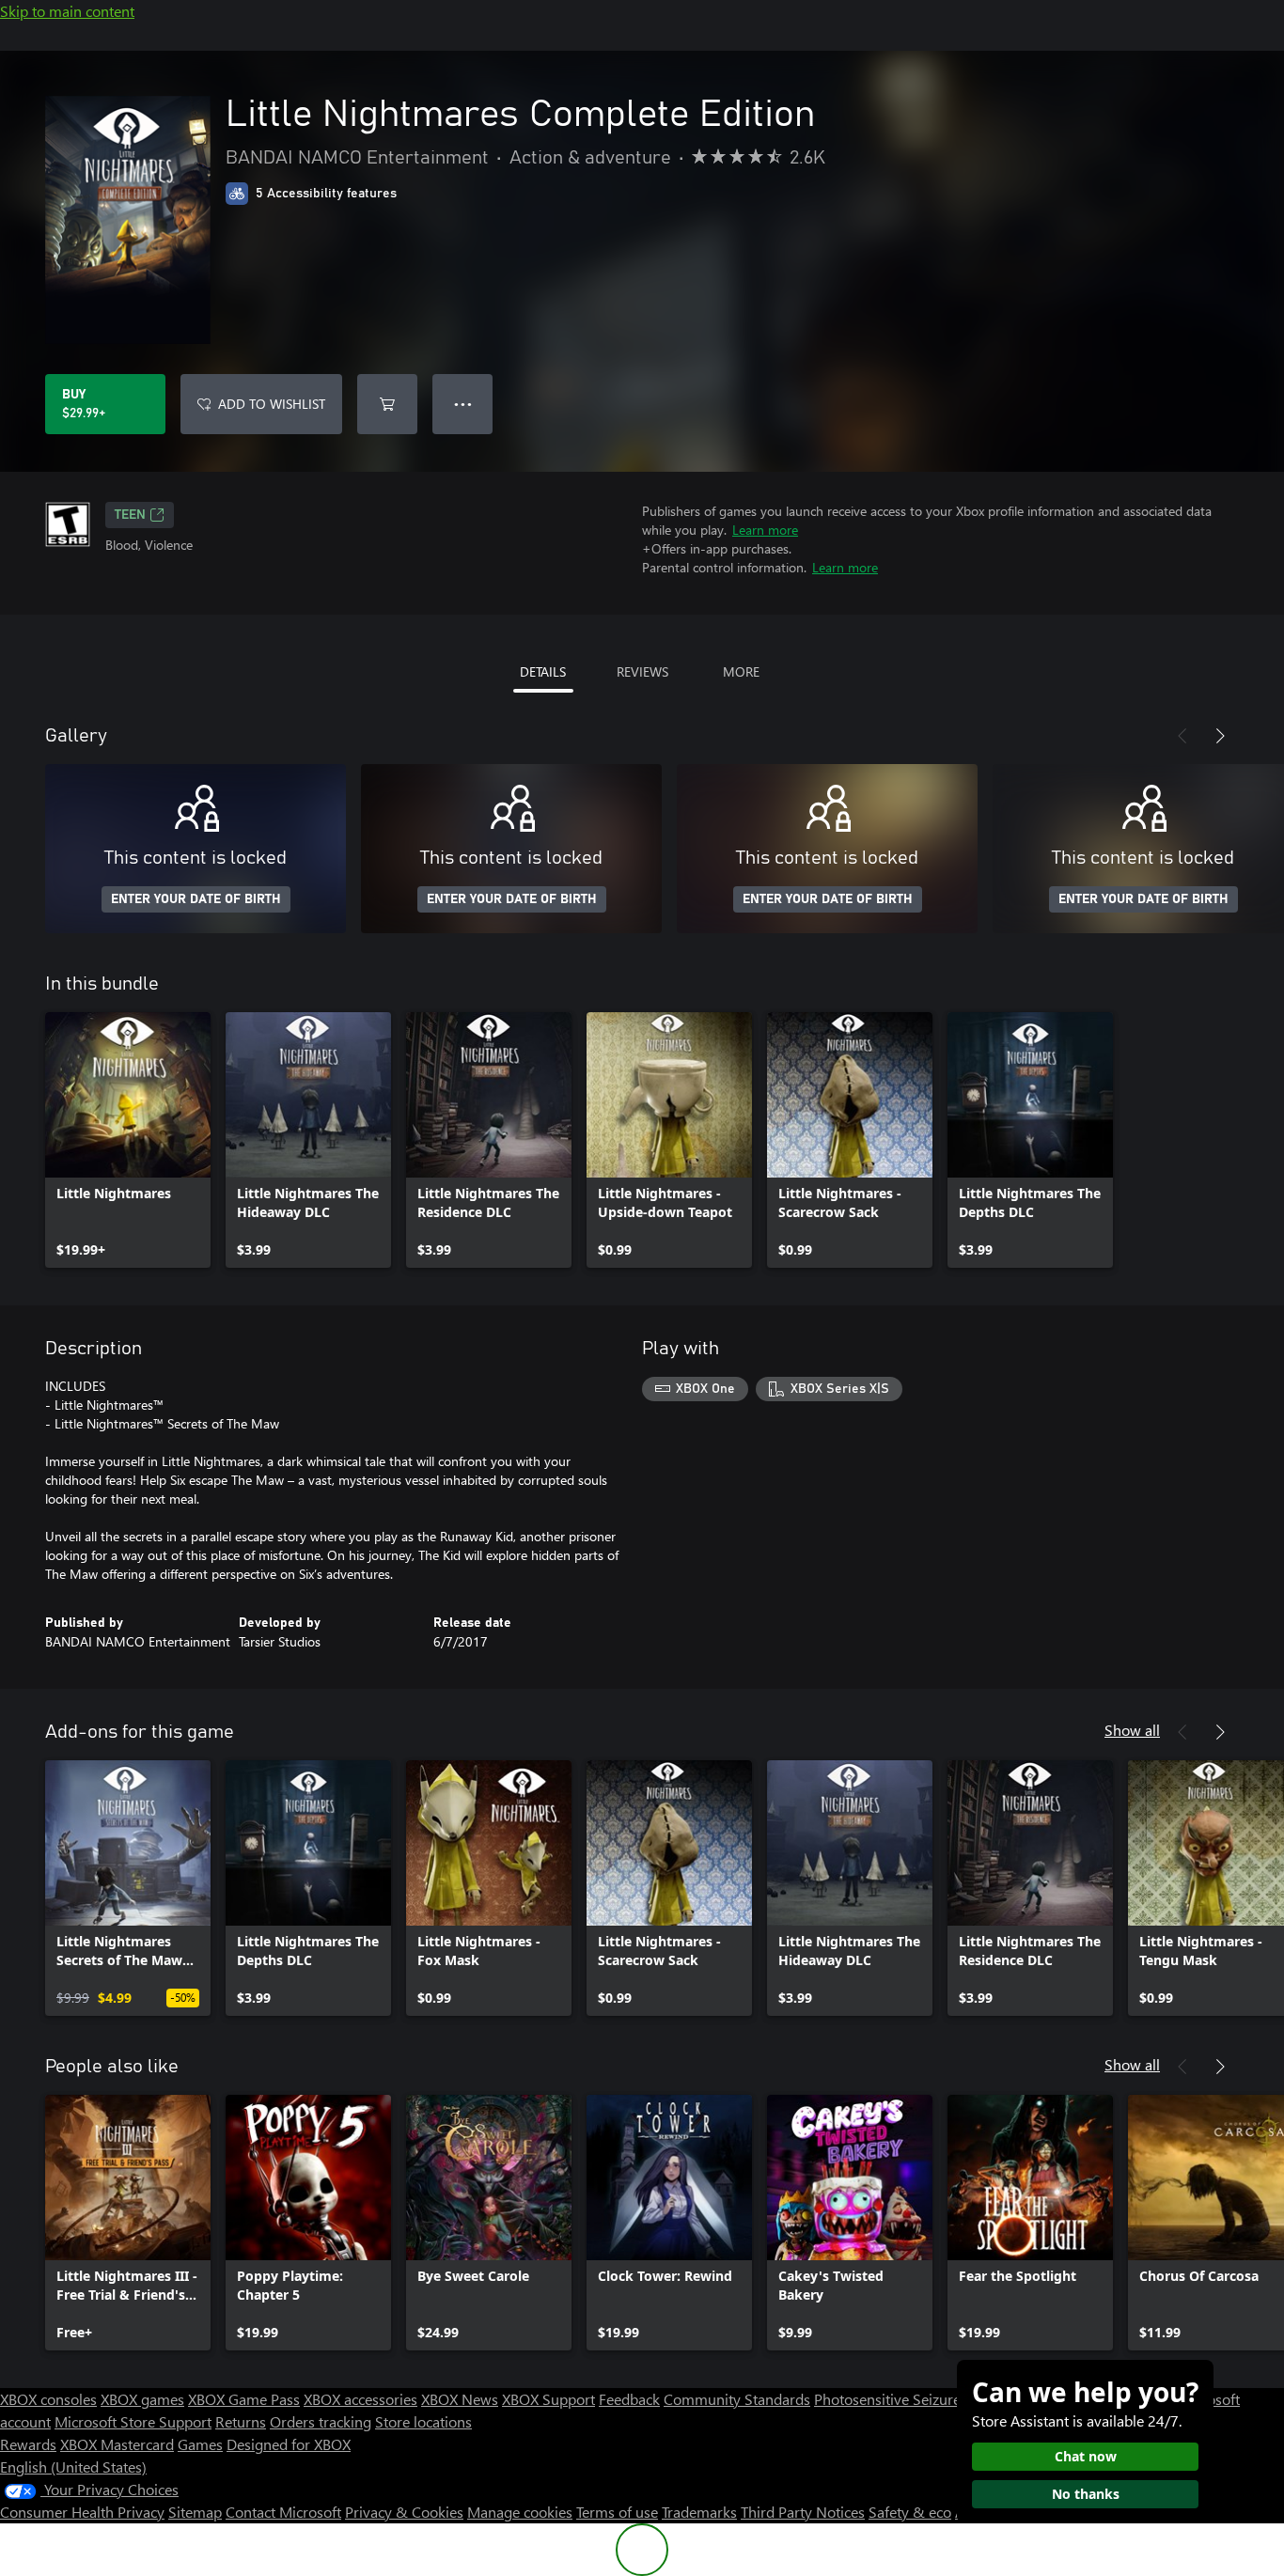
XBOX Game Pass (244, 2399)
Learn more (765, 530)
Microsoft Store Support (133, 2421)
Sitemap (195, 2512)
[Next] (1220, 736)
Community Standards (737, 2399)
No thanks (1086, 2494)
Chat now (1086, 2456)
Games (200, 2444)
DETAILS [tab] (543, 671)
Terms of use (617, 2512)
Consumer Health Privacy (82, 2512)
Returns (241, 2421)
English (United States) (73, 2467)
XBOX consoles (48, 2399)
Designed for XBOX (289, 2444)
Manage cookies (520, 2512)
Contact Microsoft (283, 2512)
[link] (128, 1140)
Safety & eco (910, 2512)
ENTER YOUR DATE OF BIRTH (196, 899)
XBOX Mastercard (117, 2444)
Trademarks (699, 2512)
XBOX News (460, 2399)
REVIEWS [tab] (642, 671)
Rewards (28, 2444)
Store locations (423, 2421)
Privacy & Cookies (404, 2512)
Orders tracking (321, 2421)
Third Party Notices (803, 2512)
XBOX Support (548, 2399)
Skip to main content (67, 11)
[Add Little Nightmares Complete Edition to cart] (387, 404)
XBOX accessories (360, 2399)
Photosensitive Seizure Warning (917, 2399)
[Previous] (1182, 736)
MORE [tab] (741, 671)
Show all (1132, 1730)
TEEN (130, 515)
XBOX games (142, 2399)
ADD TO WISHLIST (272, 404)
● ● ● (463, 404)
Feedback (629, 2399)
